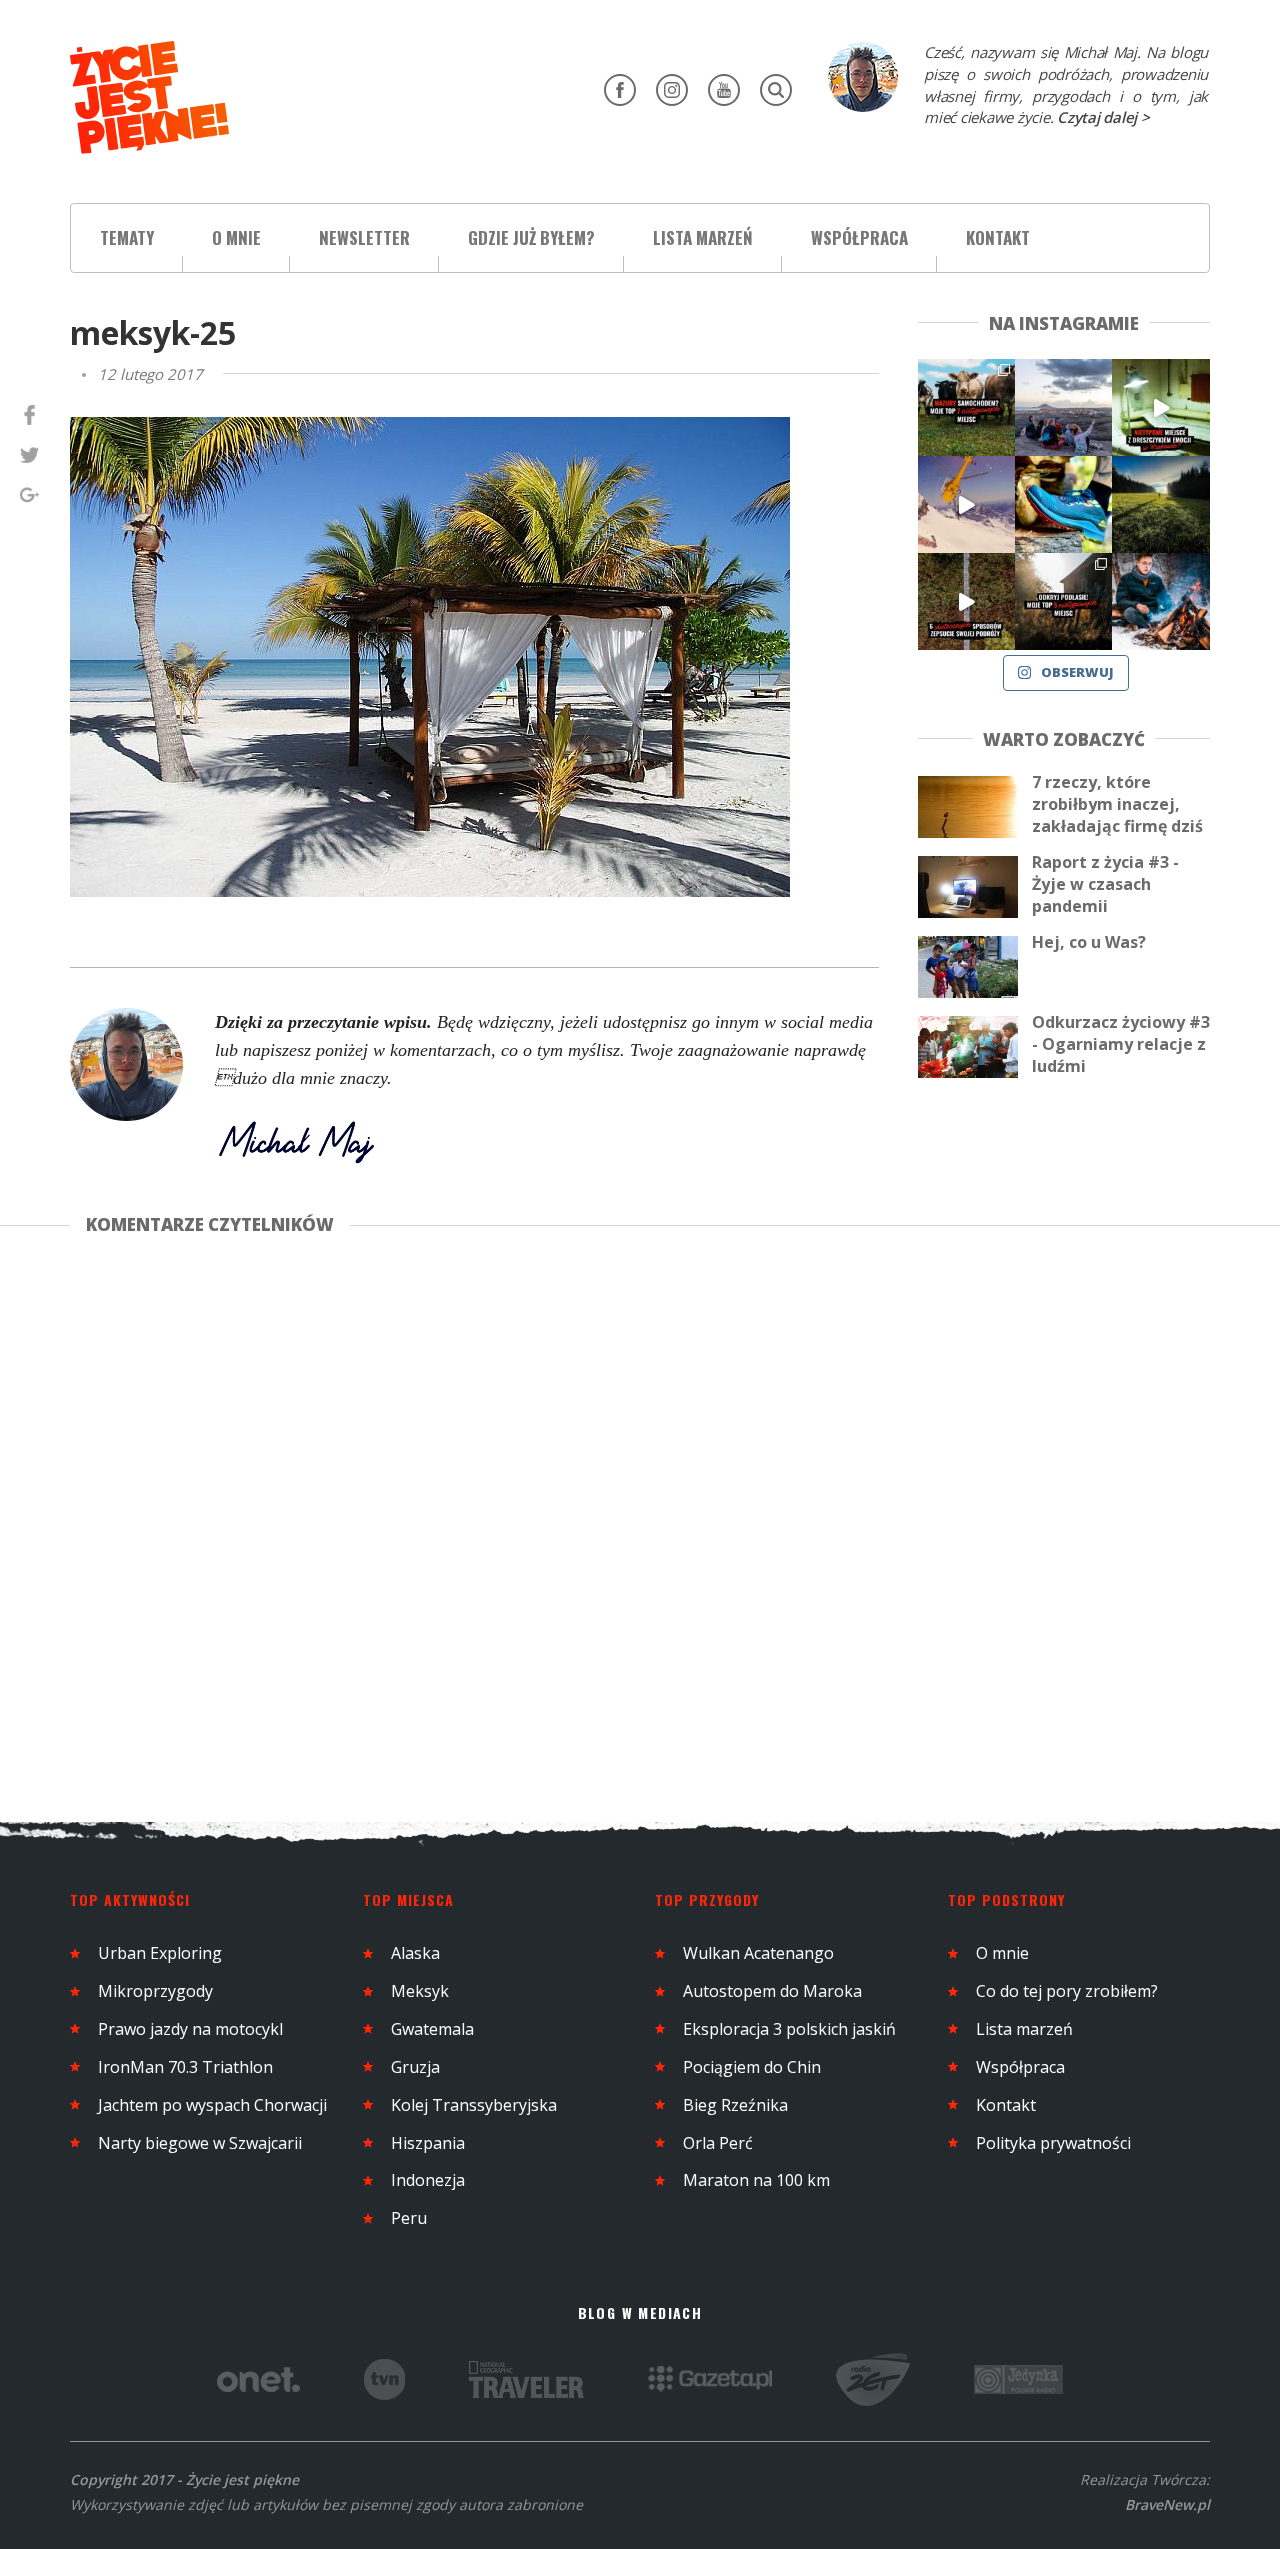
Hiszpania (428, 2143)
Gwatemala (432, 2029)
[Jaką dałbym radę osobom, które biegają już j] (1063, 504)
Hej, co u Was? (1089, 942)
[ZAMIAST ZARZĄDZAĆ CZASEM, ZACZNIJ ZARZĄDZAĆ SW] (1160, 601)
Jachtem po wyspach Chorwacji (212, 2105)
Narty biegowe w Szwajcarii (200, 2143)
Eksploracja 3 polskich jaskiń (789, 2029)
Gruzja (415, 2067)
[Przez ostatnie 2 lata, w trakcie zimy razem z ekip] (1063, 407)
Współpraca (859, 237)
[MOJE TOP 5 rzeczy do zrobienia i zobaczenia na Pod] (1063, 601)
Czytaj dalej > (1103, 117)
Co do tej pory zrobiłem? (1067, 1991)
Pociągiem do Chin (752, 2067)
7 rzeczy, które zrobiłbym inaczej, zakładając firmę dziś (1117, 804)
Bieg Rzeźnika (735, 2105)
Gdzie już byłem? (531, 237)
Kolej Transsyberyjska (474, 2105)
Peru (409, 2218)
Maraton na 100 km (756, 2180)
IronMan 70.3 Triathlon (185, 2067)
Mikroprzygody (155, 1991)
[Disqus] (494, 1525)
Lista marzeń (703, 237)
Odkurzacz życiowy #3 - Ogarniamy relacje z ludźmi (1121, 1044)
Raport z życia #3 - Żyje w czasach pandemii (1105, 884)
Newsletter (364, 237)
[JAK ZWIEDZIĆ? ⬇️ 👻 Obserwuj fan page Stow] (1160, 407)
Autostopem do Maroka (772, 1991)
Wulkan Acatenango (758, 1953)
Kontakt (998, 237)
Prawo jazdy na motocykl (190, 2029)
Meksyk (420, 1991)
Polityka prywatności (1053, 2143)
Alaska (415, 1953)
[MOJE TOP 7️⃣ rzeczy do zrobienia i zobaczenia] (966, 407)
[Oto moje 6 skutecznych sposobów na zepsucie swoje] (966, 601)
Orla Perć (718, 2143)
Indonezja (428, 2180)
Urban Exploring (160, 1953)
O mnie (236, 237)
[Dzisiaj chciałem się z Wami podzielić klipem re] (966, 504)
